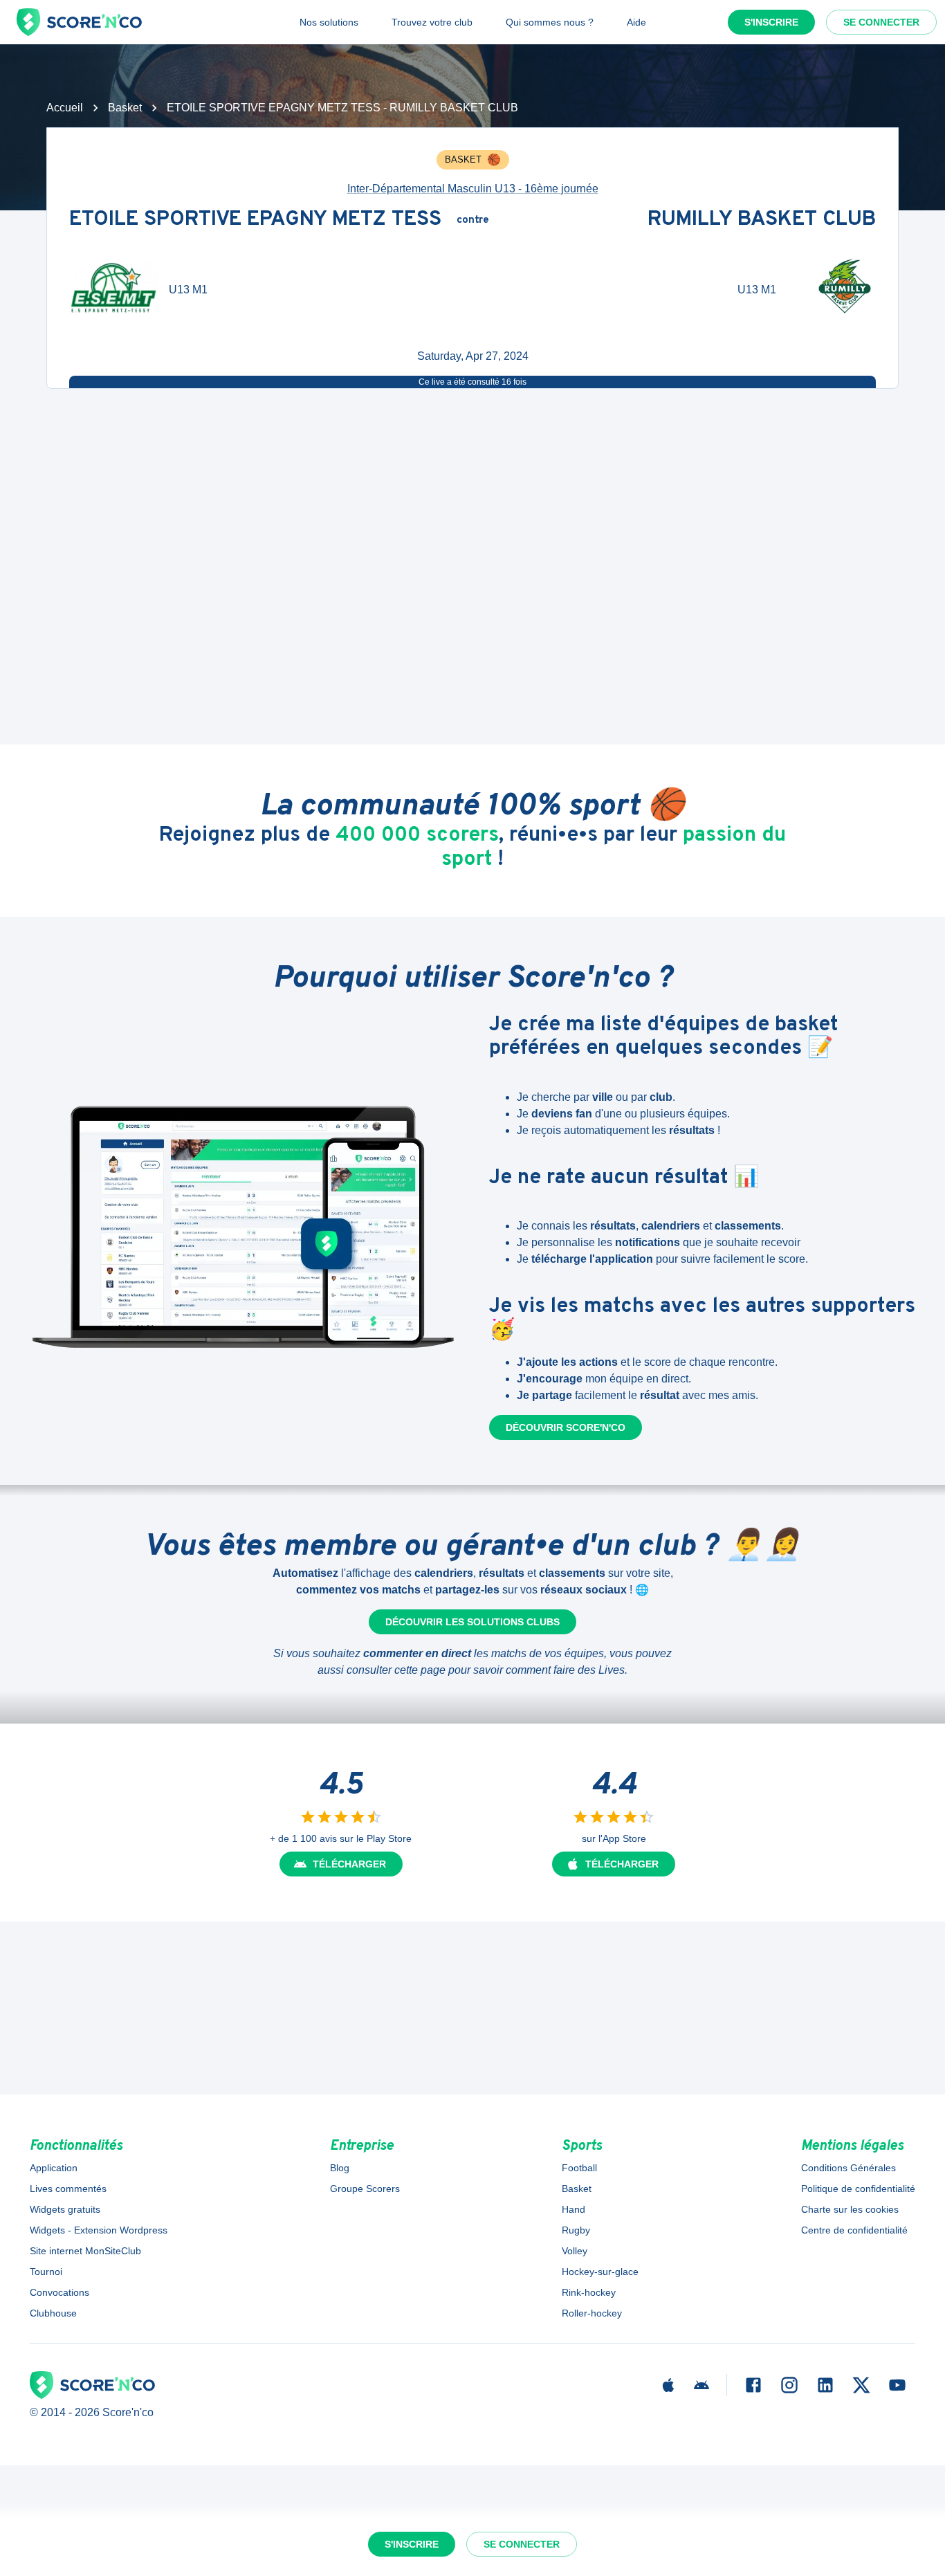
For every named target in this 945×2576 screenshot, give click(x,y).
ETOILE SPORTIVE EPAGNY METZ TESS (255, 220)
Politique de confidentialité (858, 2189)
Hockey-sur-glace (600, 2272)
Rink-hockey (589, 2292)
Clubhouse (53, 2313)
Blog (340, 2168)
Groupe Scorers (365, 2189)
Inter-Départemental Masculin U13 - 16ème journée (473, 189)
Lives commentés (68, 2189)
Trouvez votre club (432, 22)
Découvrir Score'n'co (566, 1427)
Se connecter (881, 22)
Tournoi (46, 2272)
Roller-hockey (592, 2313)
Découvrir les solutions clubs (472, 1622)
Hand (574, 2209)
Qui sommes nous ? (550, 22)
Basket (125, 108)
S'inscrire (771, 22)
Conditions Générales (848, 2168)
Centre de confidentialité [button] (854, 2230)
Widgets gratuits (65, 2209)
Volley (575, 2251)
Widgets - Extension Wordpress (99, 2230)
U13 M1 (188, 290)
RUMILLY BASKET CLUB (762, 220)
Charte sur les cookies (850, 2209)
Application (54, 2168)
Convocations (59, 2292)
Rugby (576, 2230)
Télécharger (349, 1864)
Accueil (65, 108)
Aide (636, 22)
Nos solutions (329, 22)
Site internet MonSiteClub (85, 2251)
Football (579, 2168)
